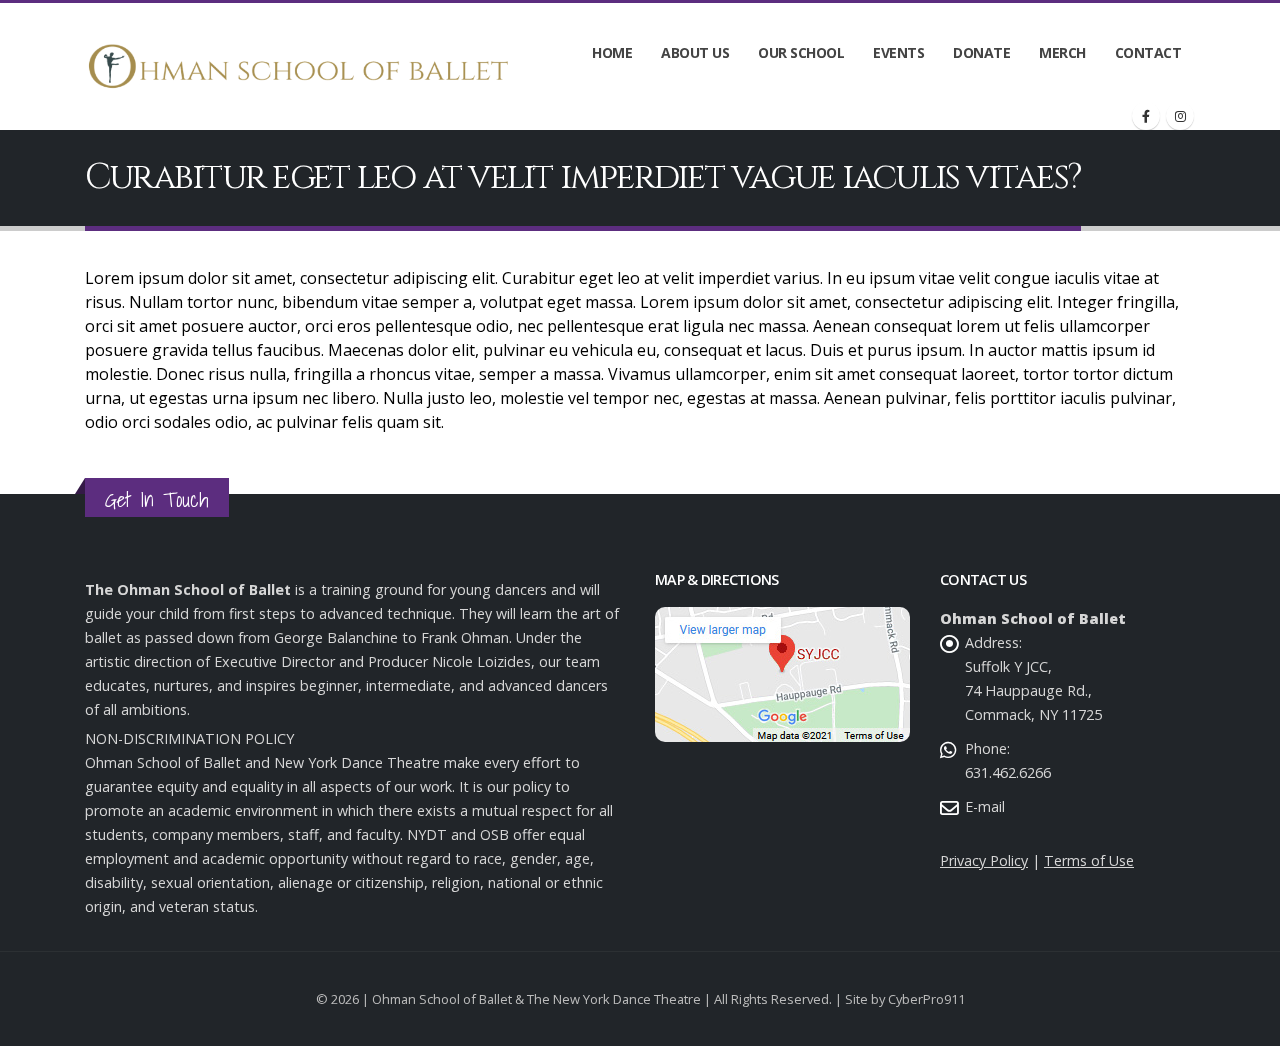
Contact (1148, 52)
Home (612, 52)
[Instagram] (1180, 116)
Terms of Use (1089, 860)
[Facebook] (1146, 116)
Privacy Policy (984, 860)
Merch (1062, 52)
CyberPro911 (926, 999)
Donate (981, 52)
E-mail (985, 806)
